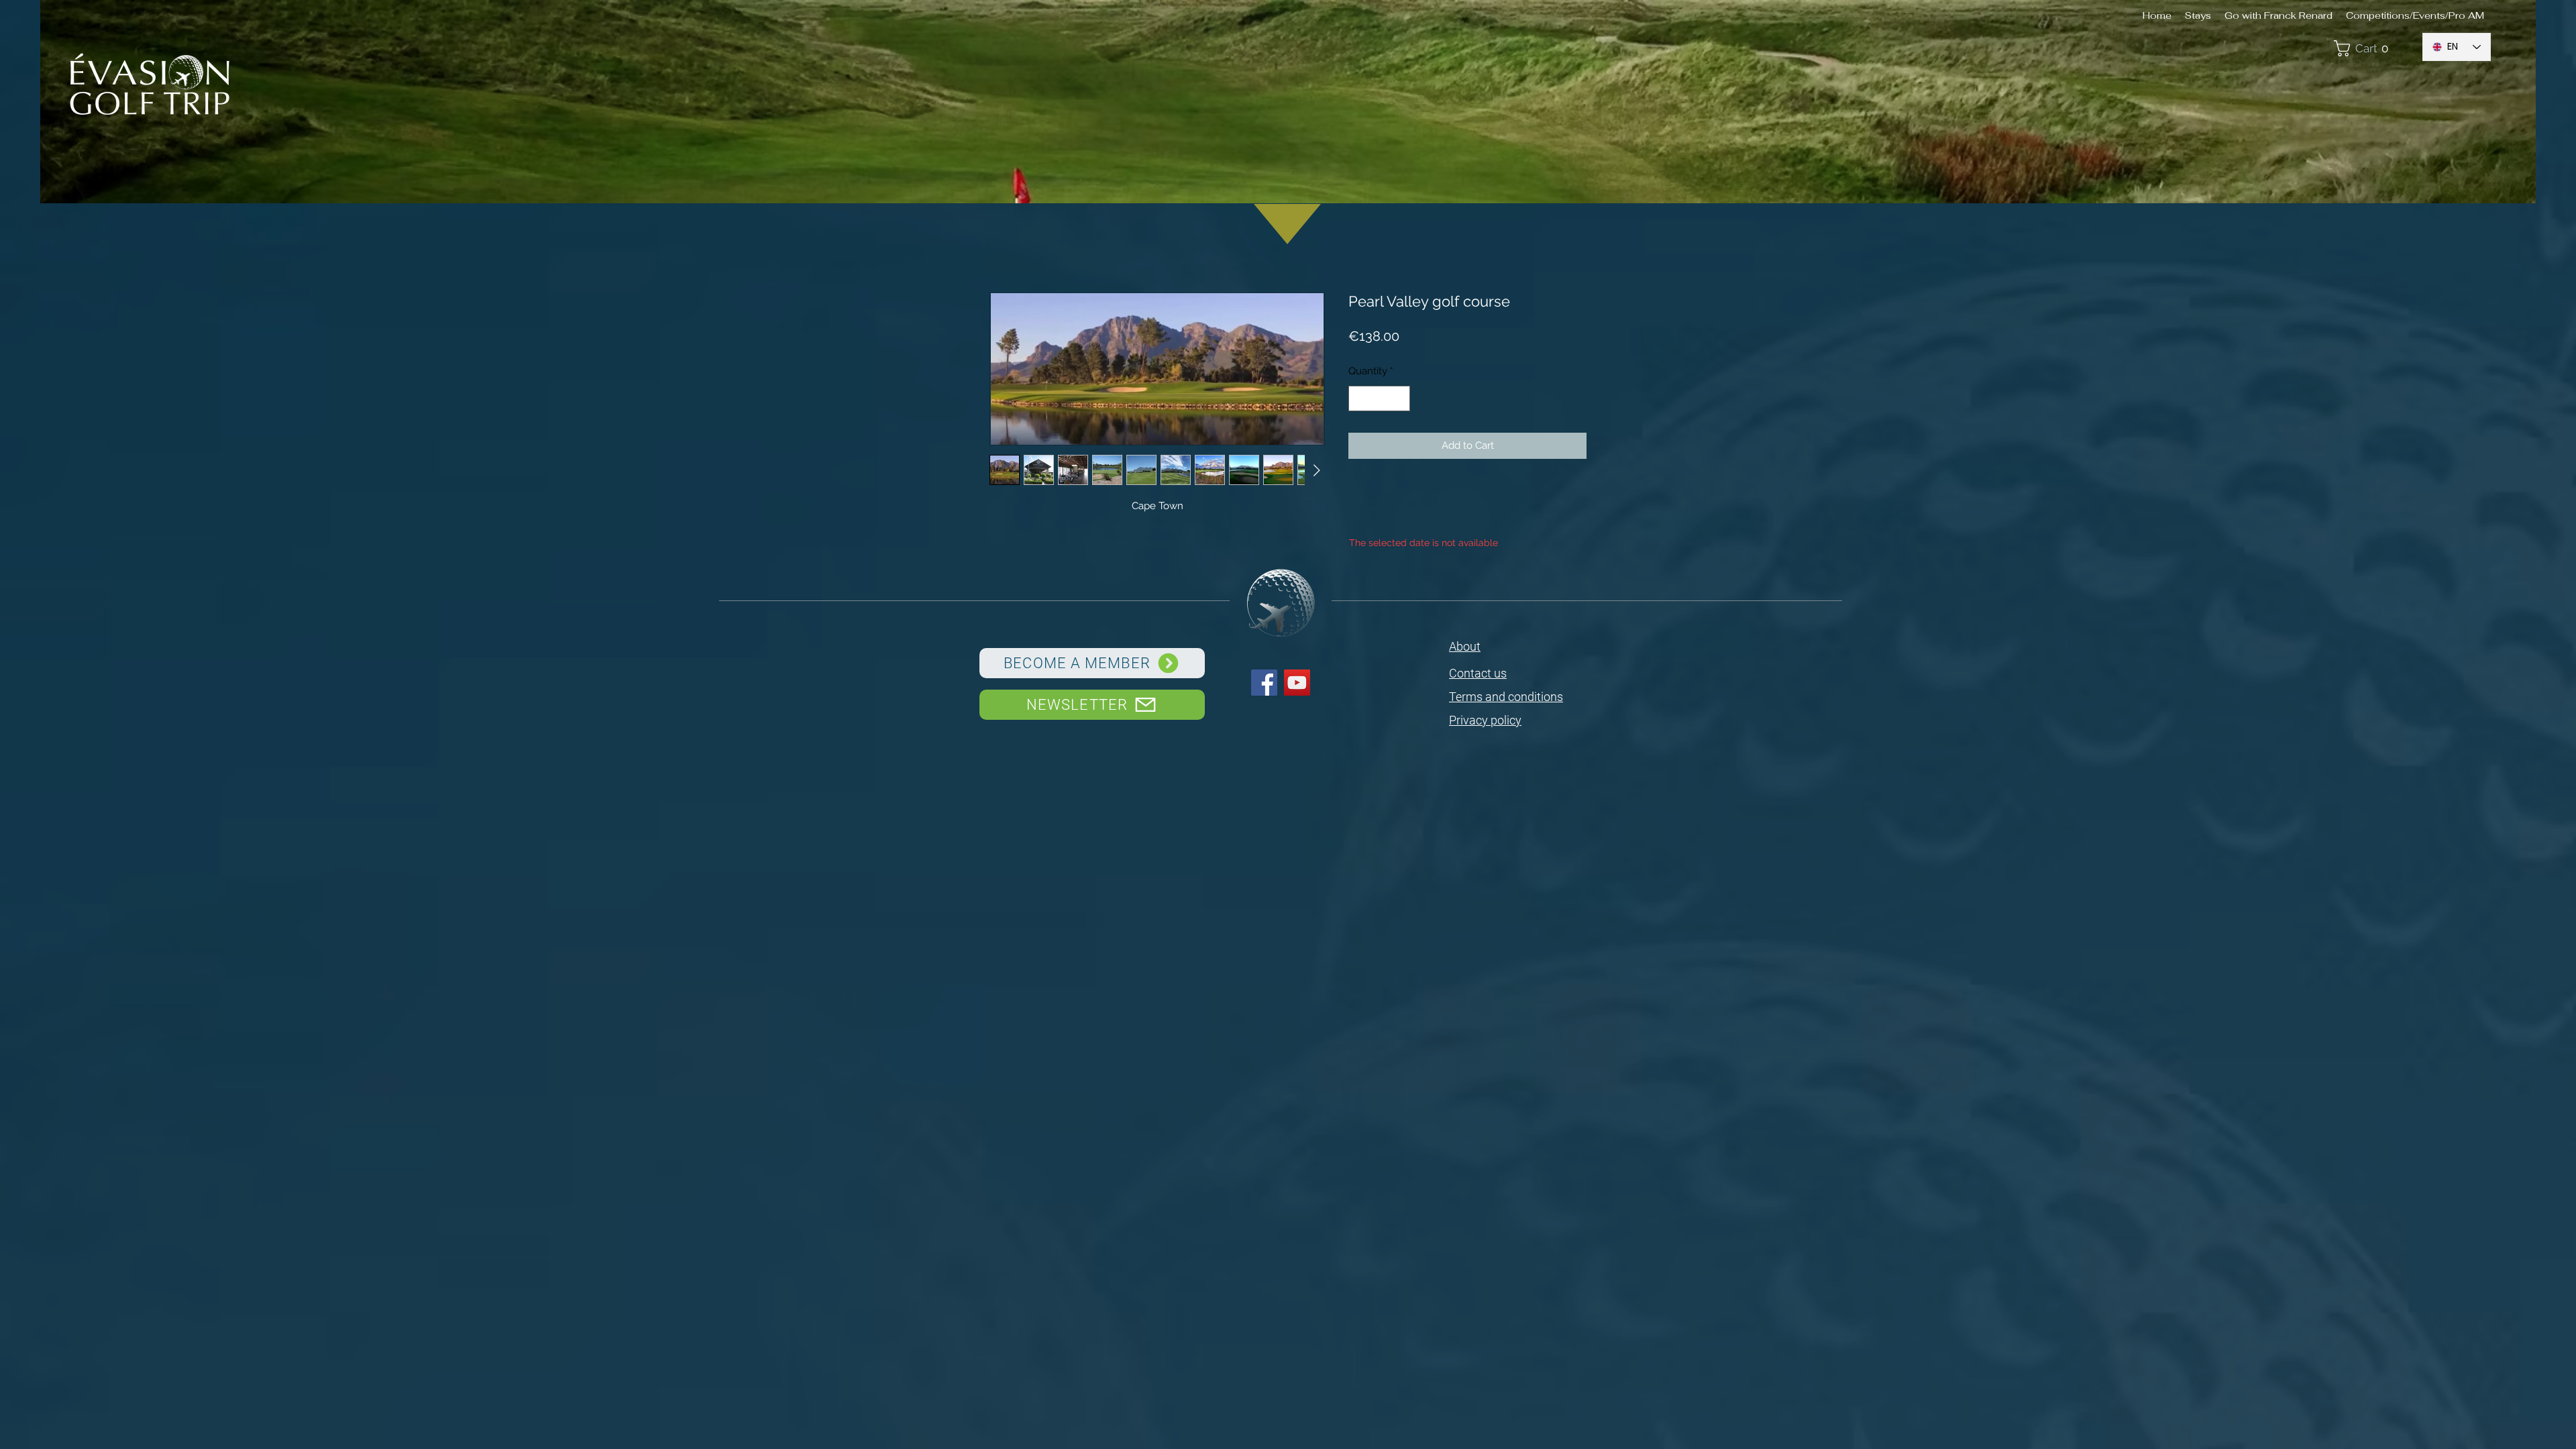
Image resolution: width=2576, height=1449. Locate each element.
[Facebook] (1264, 683)
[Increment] (1400, 399)
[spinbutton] (1380, 399)
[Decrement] (1359, 399)
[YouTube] (1297, 683)
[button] (2371, 48)
